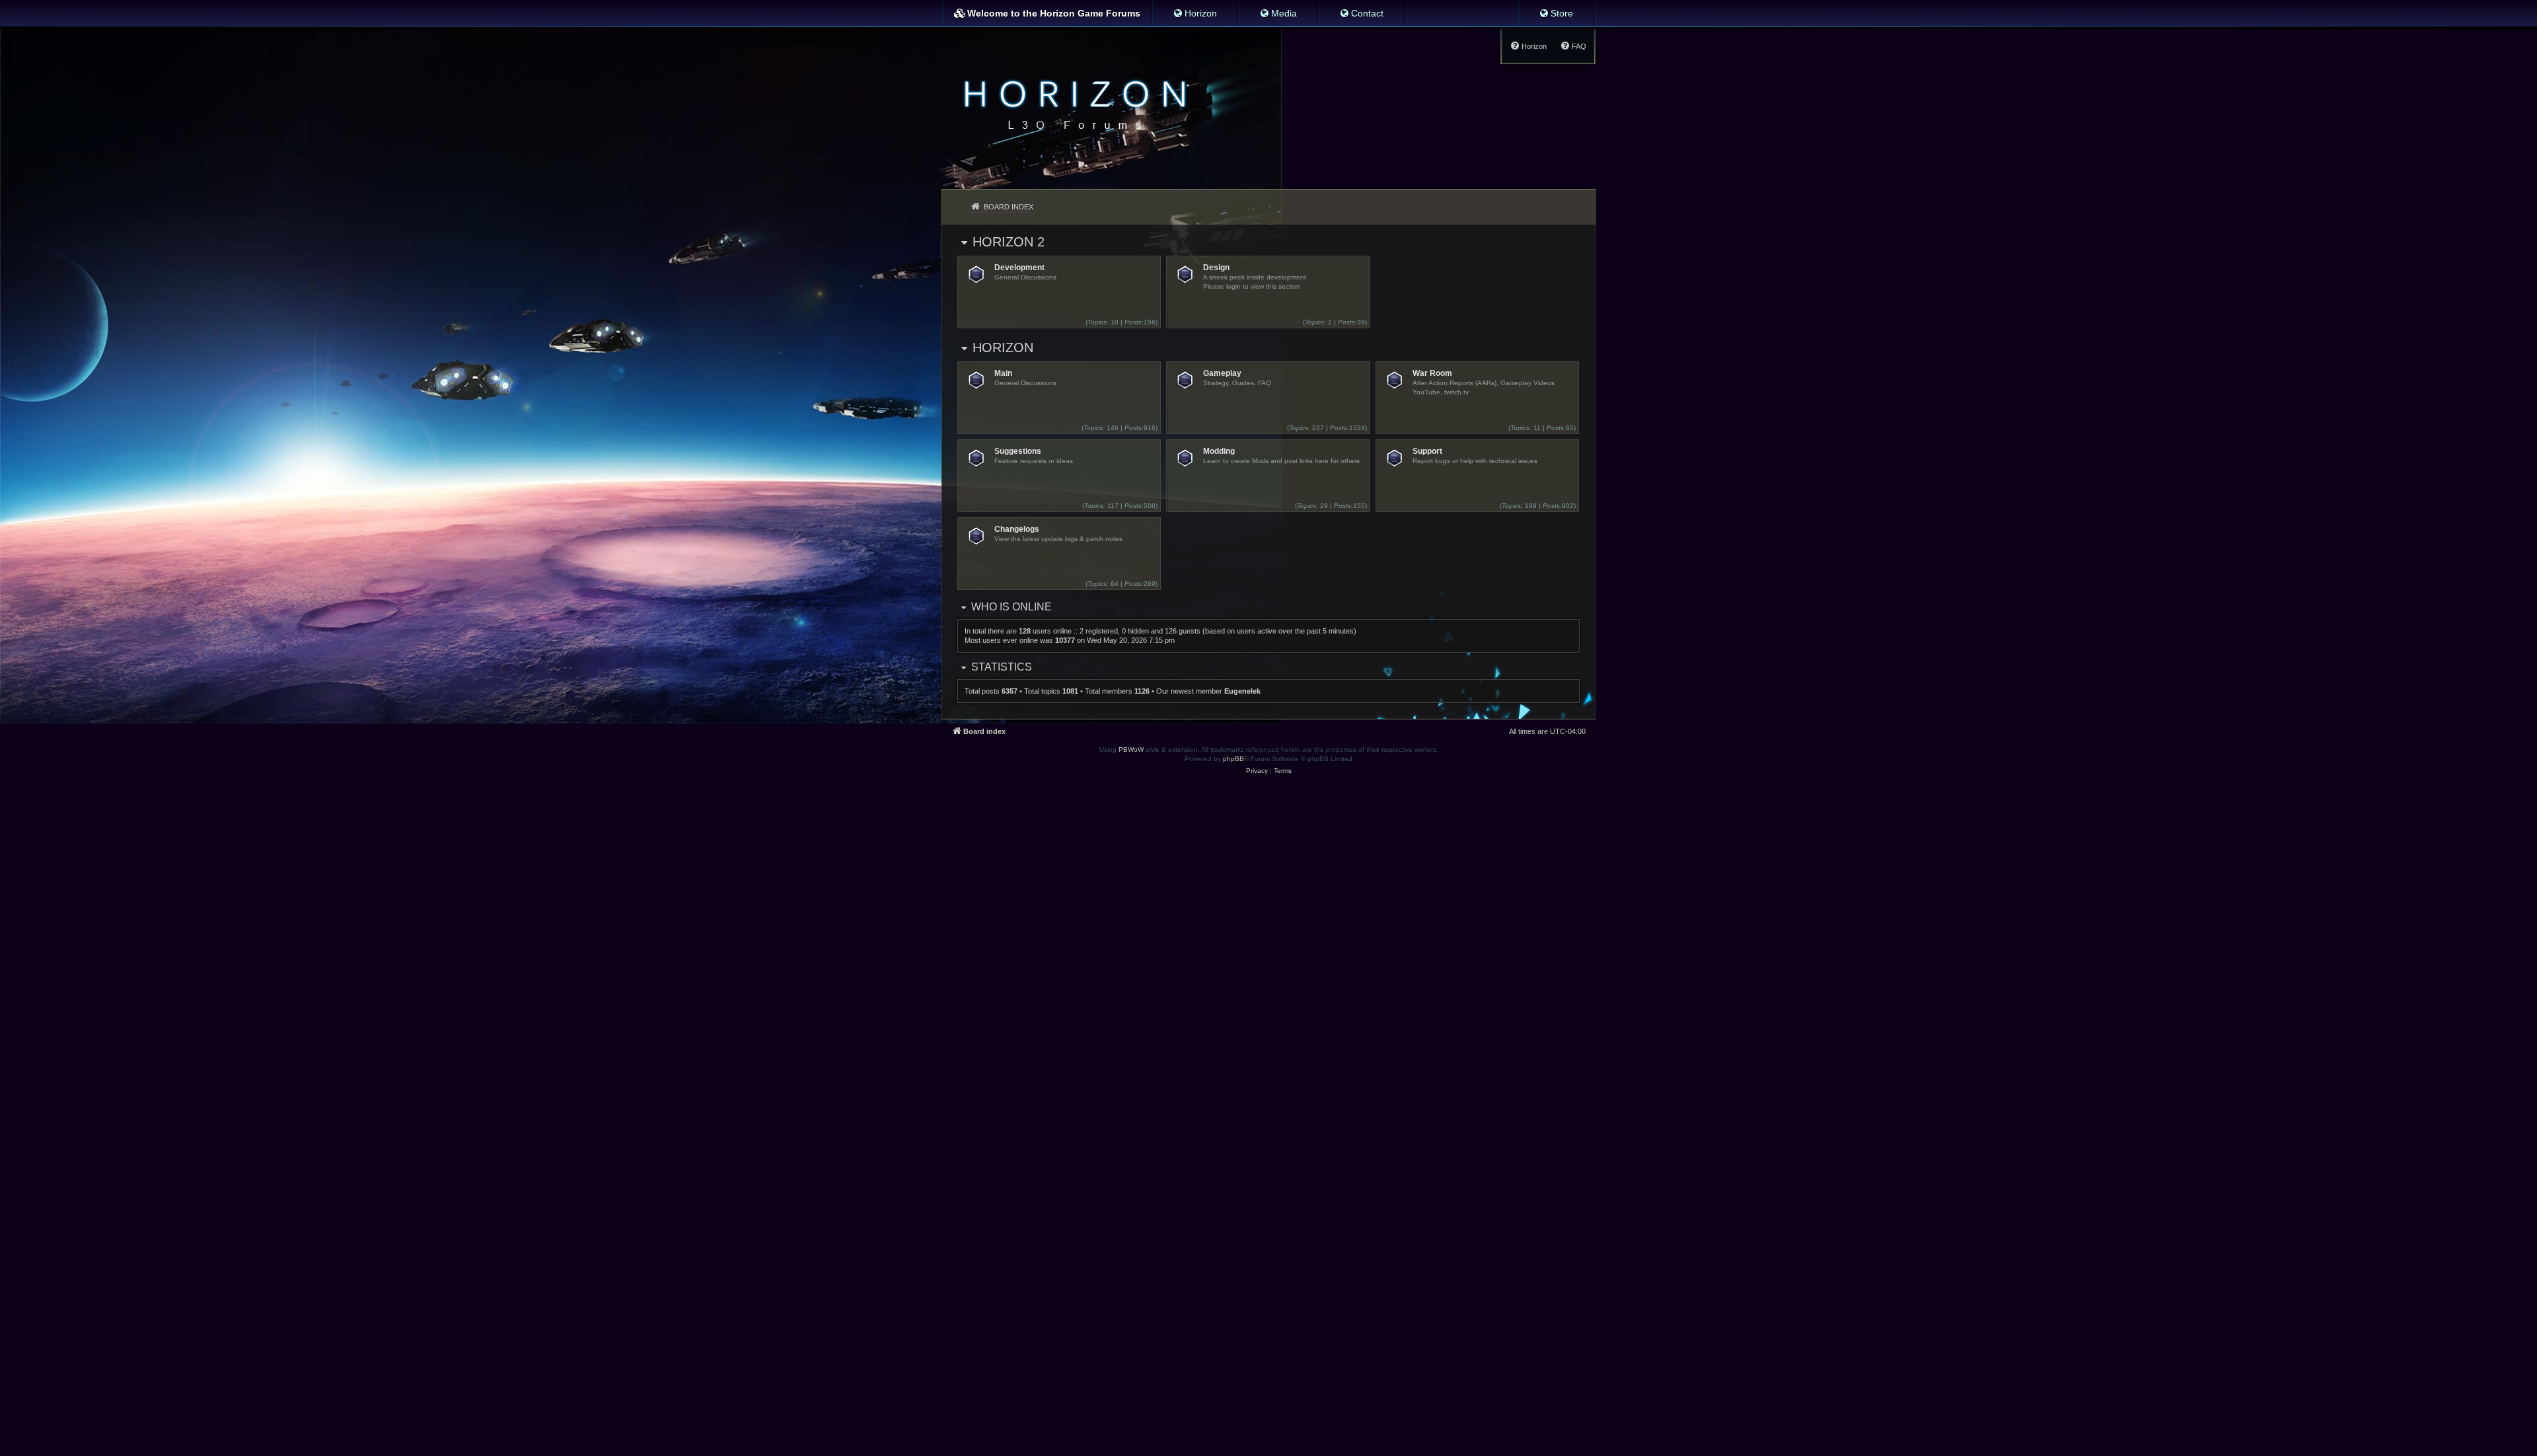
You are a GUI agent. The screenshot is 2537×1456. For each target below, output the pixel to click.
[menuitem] (1195, 13)
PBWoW (1131, 749)
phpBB (1233, 759)
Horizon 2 (1009, 242)
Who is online (1011, 607)
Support (1427, 451)
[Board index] (1071, 103)
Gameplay (1222, 373)
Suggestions (1018, 451)
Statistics (1002, 667)
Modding (1219, 451)
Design (1216, 268)
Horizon (1003, 347)
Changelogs (1017, 529)
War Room (1432, 373)
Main (1003, 373)
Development (1019, 268)
